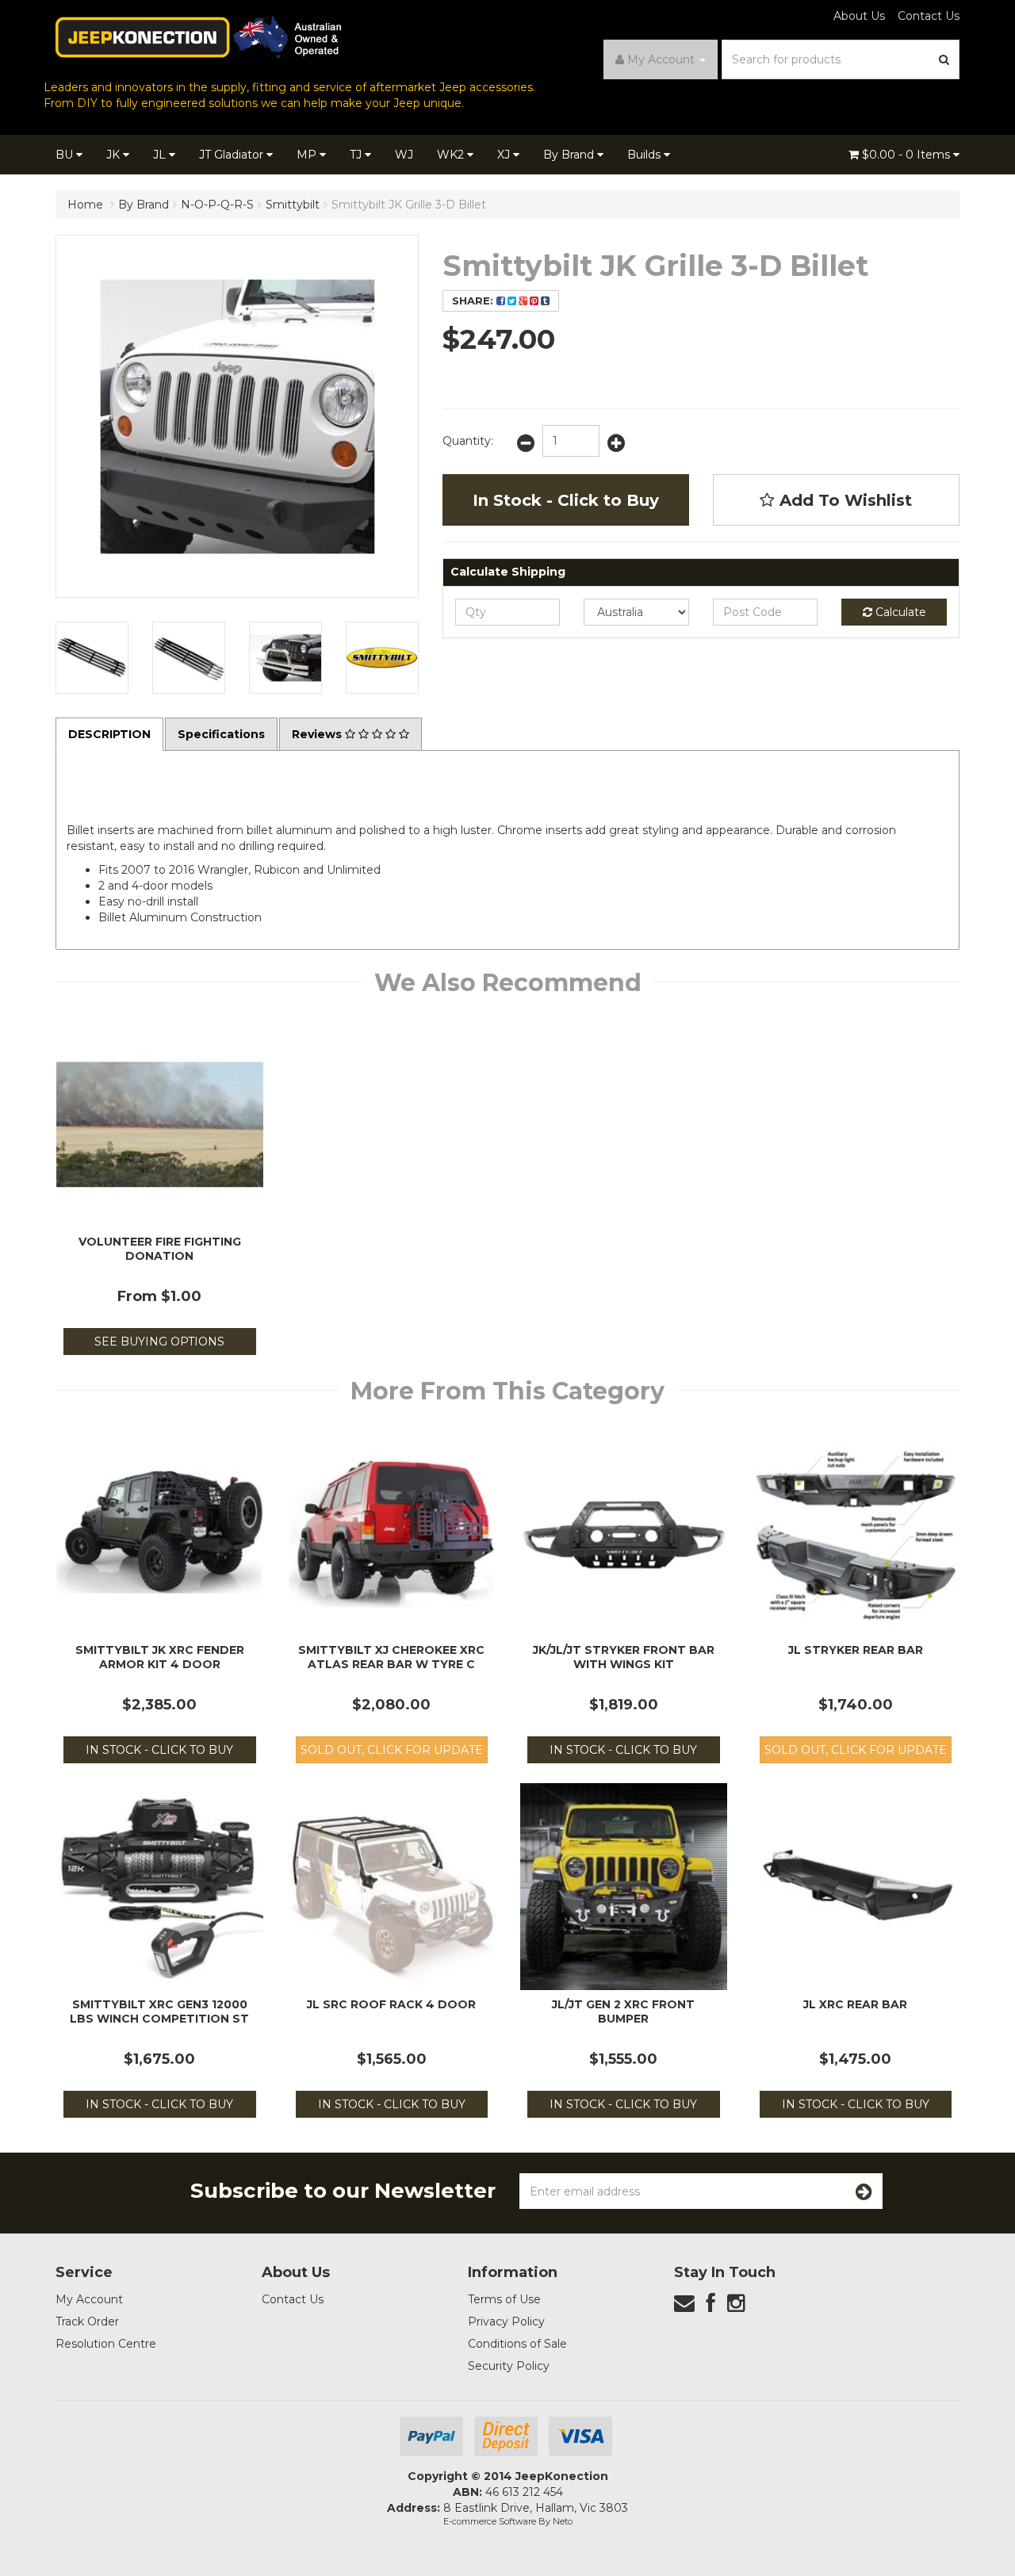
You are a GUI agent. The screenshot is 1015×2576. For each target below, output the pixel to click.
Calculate (899, 612)
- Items (908, 155)
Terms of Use (504, 2299)
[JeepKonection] (198, 36)
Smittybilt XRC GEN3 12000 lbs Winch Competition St (159, 2011)
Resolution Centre (106, 2344)
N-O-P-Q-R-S (217, 205)
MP (308, 155)
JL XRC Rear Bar (855, 2004)
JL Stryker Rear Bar (856, 1650)
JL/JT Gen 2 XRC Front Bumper (623, 2011)
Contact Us (929, 16)
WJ (404, 155)
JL (161, 155)
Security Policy (509, 2366)
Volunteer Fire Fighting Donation (160, 1249)
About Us (859, 16)
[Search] (944, 59)
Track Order (87, 2321)
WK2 (452, 155)
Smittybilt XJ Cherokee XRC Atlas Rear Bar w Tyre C (391, 1657)
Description (109, 734)
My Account (89, 2299)
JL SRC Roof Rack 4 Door (391, 2004)
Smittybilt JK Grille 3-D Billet (409, 205)
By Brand (570, 155)
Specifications (221, 734)
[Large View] (92, 658)
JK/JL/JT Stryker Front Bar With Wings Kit (624, 1657)
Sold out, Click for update (392, 1750)
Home (85, 205)
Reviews (318, 734)
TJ (357, 155)
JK (115, 155)
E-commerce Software (490, 2521)
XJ (505, 155)
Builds (645, 155)
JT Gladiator (233, 155)
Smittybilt (293, 205)
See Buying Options (159, 1342)
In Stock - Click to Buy (566, 500)
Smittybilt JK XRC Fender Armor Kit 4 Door (160, 1657)
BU (66, 155)
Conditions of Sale (517, 2344)
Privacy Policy (506, 2321)
